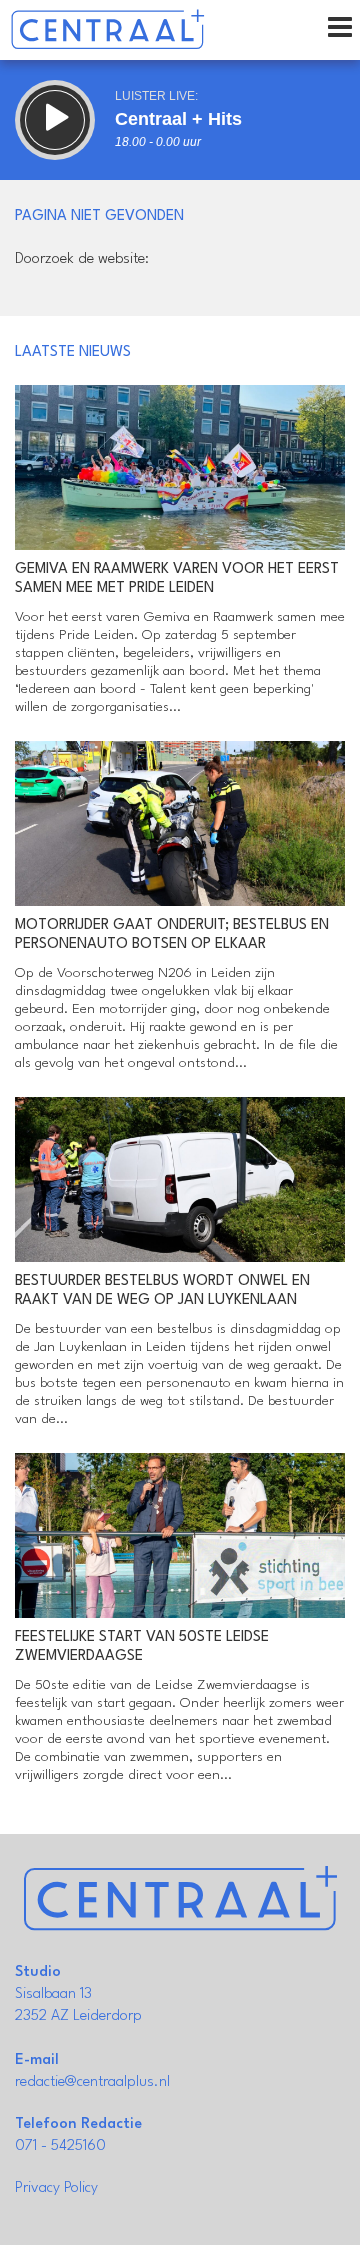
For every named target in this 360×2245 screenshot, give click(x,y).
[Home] (107, 30)
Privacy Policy (56, 2188)
